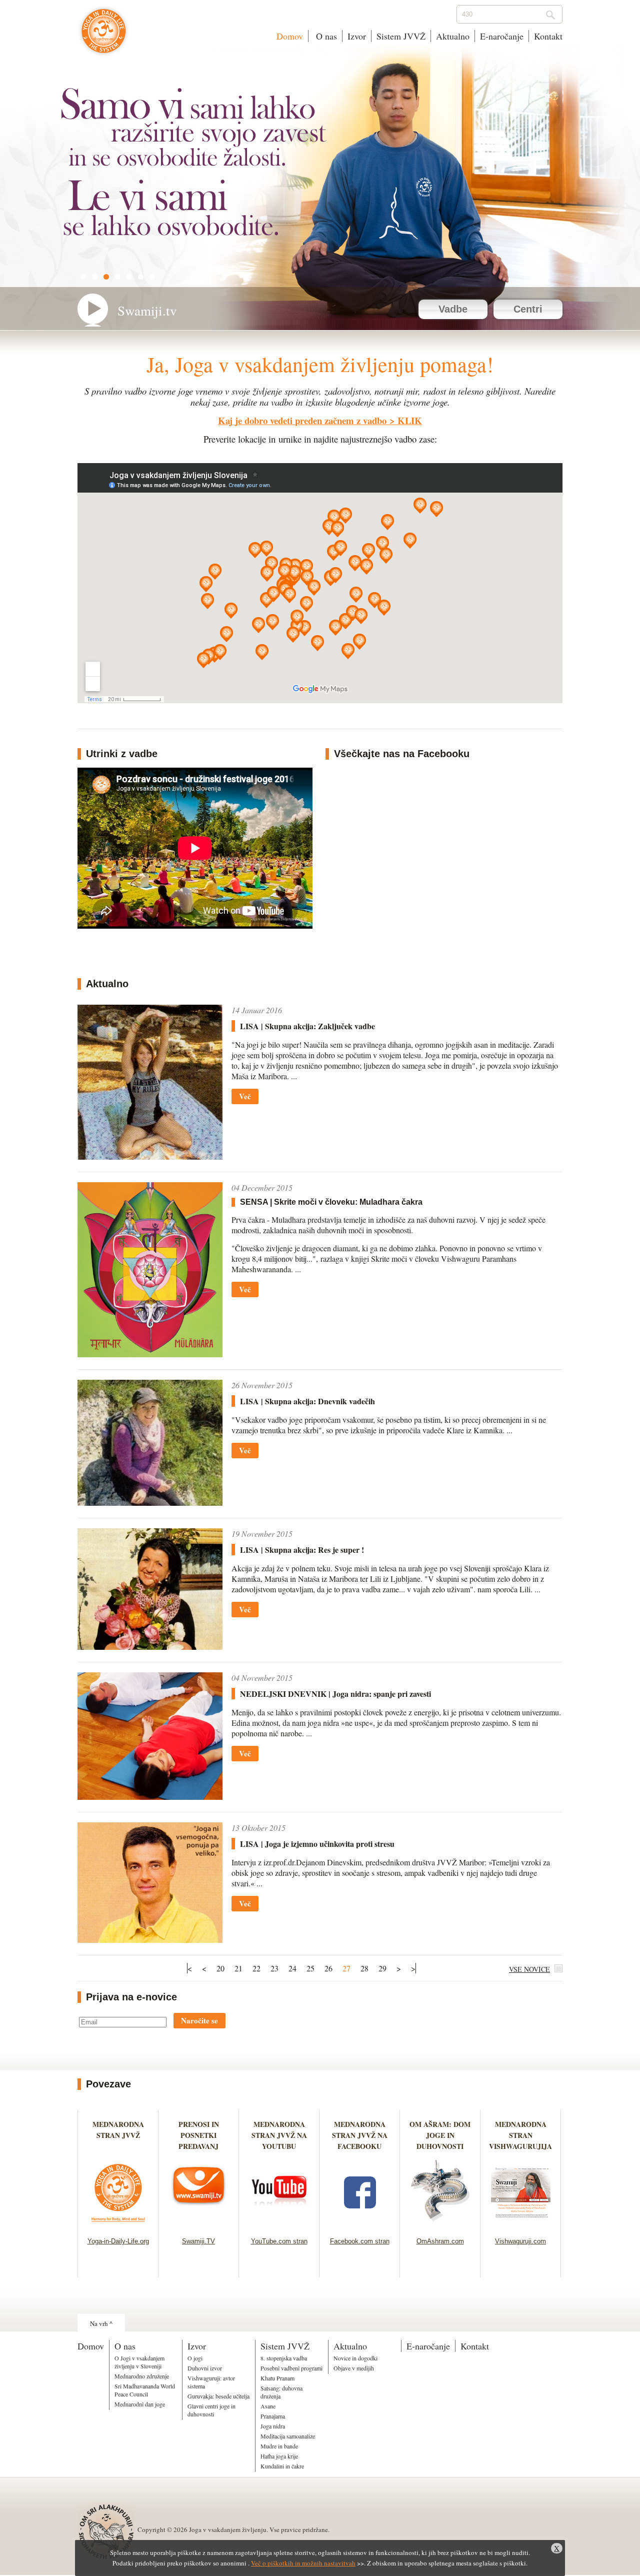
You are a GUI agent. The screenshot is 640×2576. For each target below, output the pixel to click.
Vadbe (453, 309)
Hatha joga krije (279, 2456)
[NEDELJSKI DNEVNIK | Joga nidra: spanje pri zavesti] (150, 1797)
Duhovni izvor (205, 2368)
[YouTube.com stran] (279, 2225)
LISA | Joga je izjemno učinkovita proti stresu (317, 1844)
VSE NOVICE (529, 1969)
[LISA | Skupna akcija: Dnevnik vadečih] (150, 1503)
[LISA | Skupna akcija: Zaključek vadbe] (150, 1156)
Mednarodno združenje (142, 2376)
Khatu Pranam (277, 2378)
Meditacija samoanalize (288, 2436)
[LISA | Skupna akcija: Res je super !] (150, 1647)
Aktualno (453, 36)
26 (328, 1968)
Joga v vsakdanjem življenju (104, 36)
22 (256, 1968)
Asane (268, 2406)
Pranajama (273, 2416)
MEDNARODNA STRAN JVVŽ (118, 2135)
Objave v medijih (354, 2368)
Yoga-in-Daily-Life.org (118, 2241)
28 (364, 1968)
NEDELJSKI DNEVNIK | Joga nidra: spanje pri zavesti (335, 1694)
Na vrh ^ (101, 2323)
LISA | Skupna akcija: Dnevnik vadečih (307, 1401)
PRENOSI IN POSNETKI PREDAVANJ (199, 2135)
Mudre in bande (279, 2446)
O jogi (195, 2358)
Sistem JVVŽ (401, 36)
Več (245, 1096)
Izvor (357, 36)
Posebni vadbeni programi (291, 2368)
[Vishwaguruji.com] (521, 2225)
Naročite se (199, 2020)
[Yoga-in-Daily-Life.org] (118, 2225)
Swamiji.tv (147, 311)
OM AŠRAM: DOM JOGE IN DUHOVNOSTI (440, 2135)
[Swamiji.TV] (199, 2225)
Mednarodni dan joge (140, 2404)
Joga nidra (273, 2426)
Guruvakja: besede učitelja (218, 2396)
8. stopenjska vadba (284, 2358)
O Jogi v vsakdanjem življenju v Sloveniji (139, 2362)
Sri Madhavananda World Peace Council (145, 2390)
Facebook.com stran (360, 2241)
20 (220, 1968)
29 (382, 1968)
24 (292, 1968)
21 (238, 1968)
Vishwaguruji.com (520, 2241)
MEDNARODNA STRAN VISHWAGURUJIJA (520, 2135)
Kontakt (548, 36)
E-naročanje (502, 36)
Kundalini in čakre (282, 2466)
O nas (325, 36)
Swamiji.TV (198, 2241)
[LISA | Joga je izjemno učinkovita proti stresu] (150, 1940)
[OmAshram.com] (440, 2225)
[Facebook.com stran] (360, 2225)
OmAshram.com (440, 2241)
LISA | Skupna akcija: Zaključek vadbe (307, 1026)
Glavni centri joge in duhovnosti (211, 2410)
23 (274, 1968)
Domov (290, 36)
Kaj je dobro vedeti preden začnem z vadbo (302, 420)
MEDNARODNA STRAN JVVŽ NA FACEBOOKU (360, 2135)
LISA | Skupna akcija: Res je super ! (302, 1550)
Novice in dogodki (355, 2358)
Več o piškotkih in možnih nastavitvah (303, 2563)
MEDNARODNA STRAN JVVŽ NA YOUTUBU (279, 2135)
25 (310, 1968)
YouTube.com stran (279, 2241)
